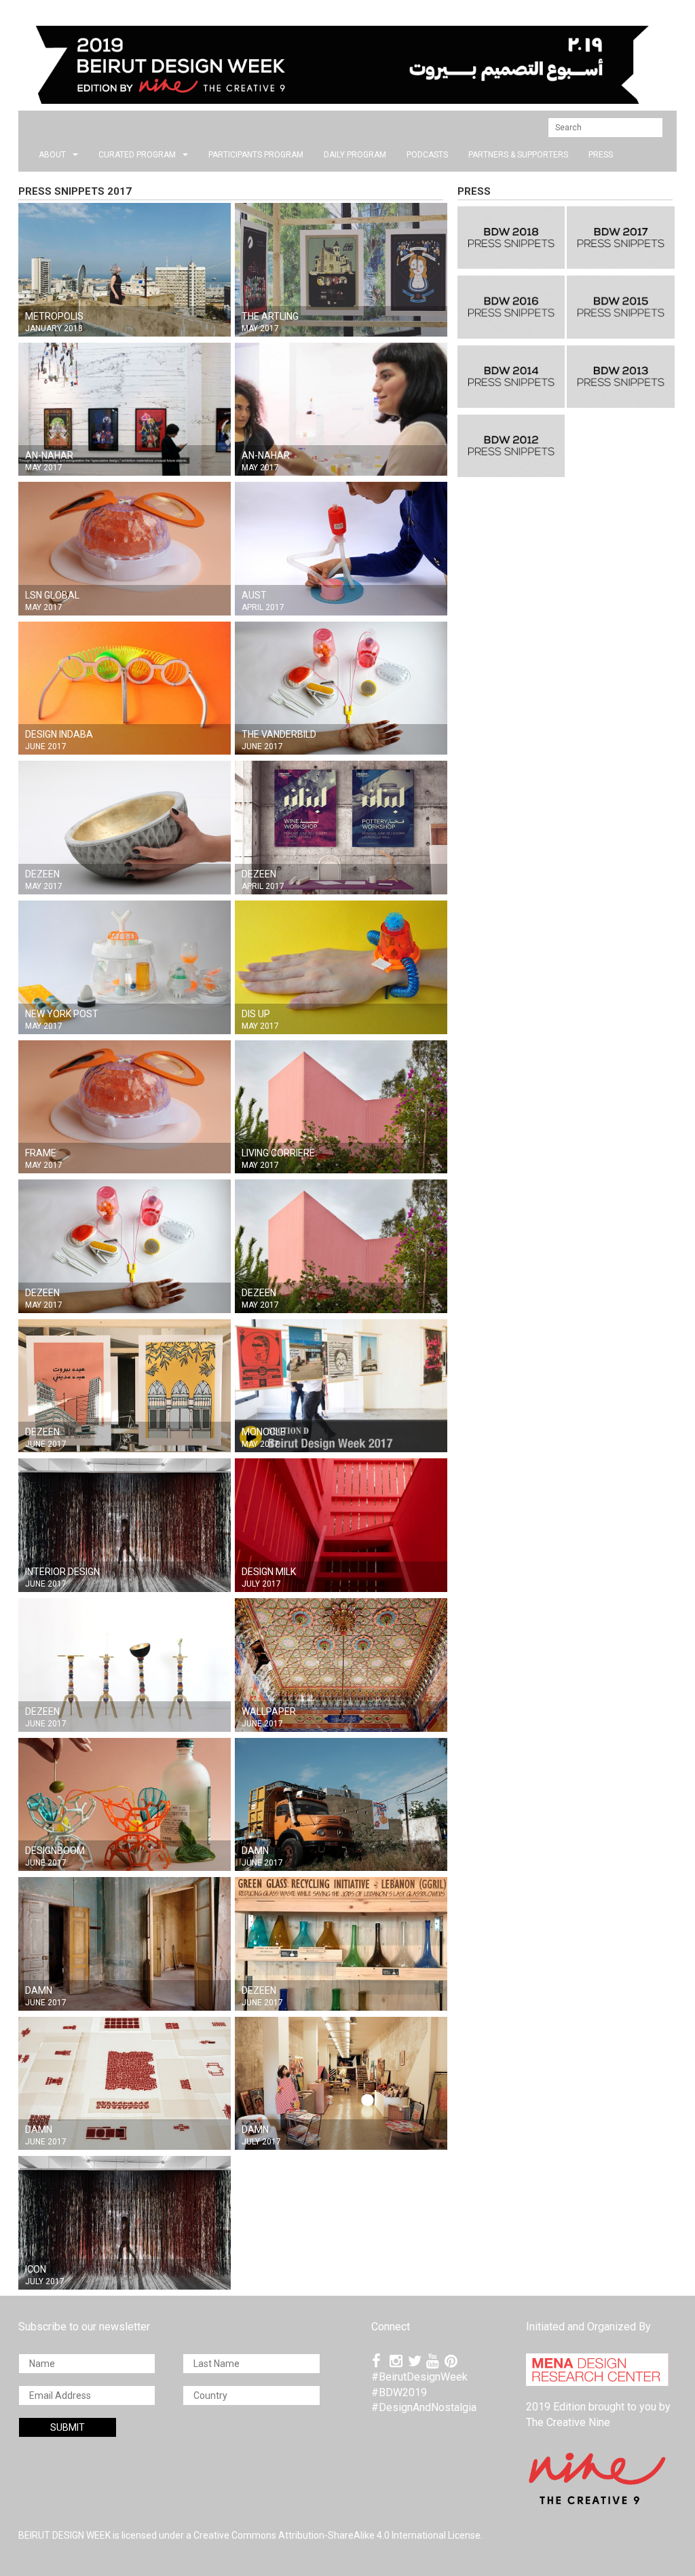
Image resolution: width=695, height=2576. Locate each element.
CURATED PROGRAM (137, 155)
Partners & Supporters (518, 155)
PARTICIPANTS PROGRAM (256, 155)
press (601, 155)
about (52, 155)
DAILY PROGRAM (355, 155)
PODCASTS (427, 155)
